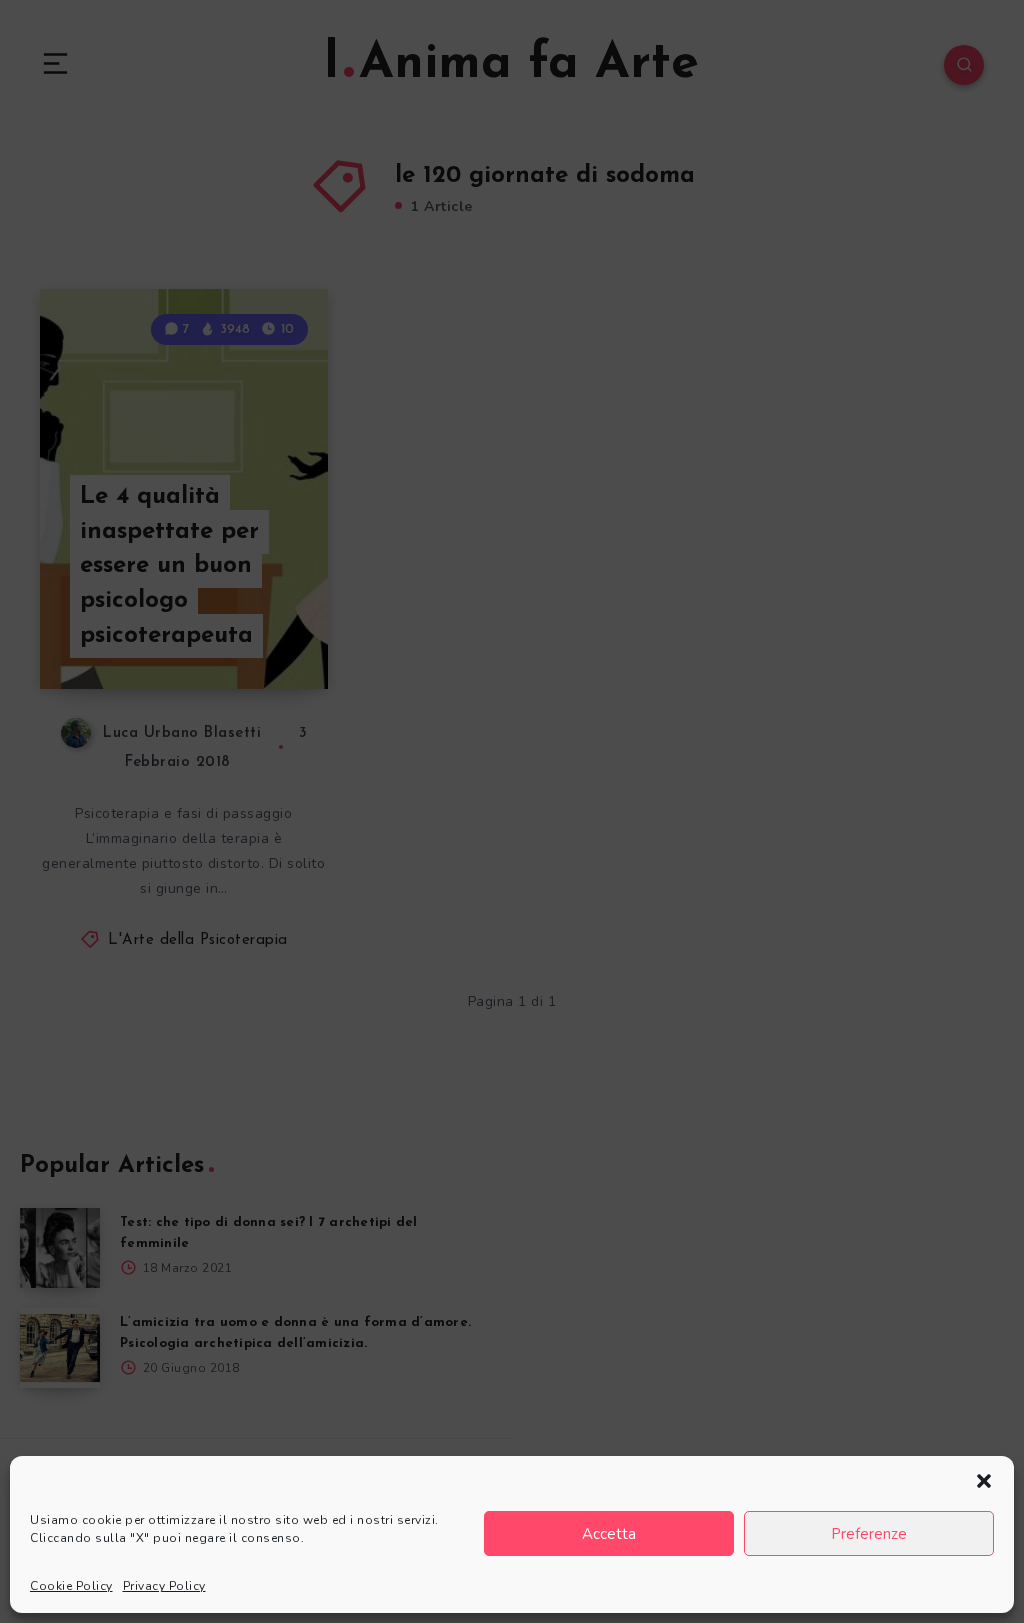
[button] (984, 1481)
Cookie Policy (71, 1586)
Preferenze (869, 1534)
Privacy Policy (164, 1586)
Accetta (609, 1534)
